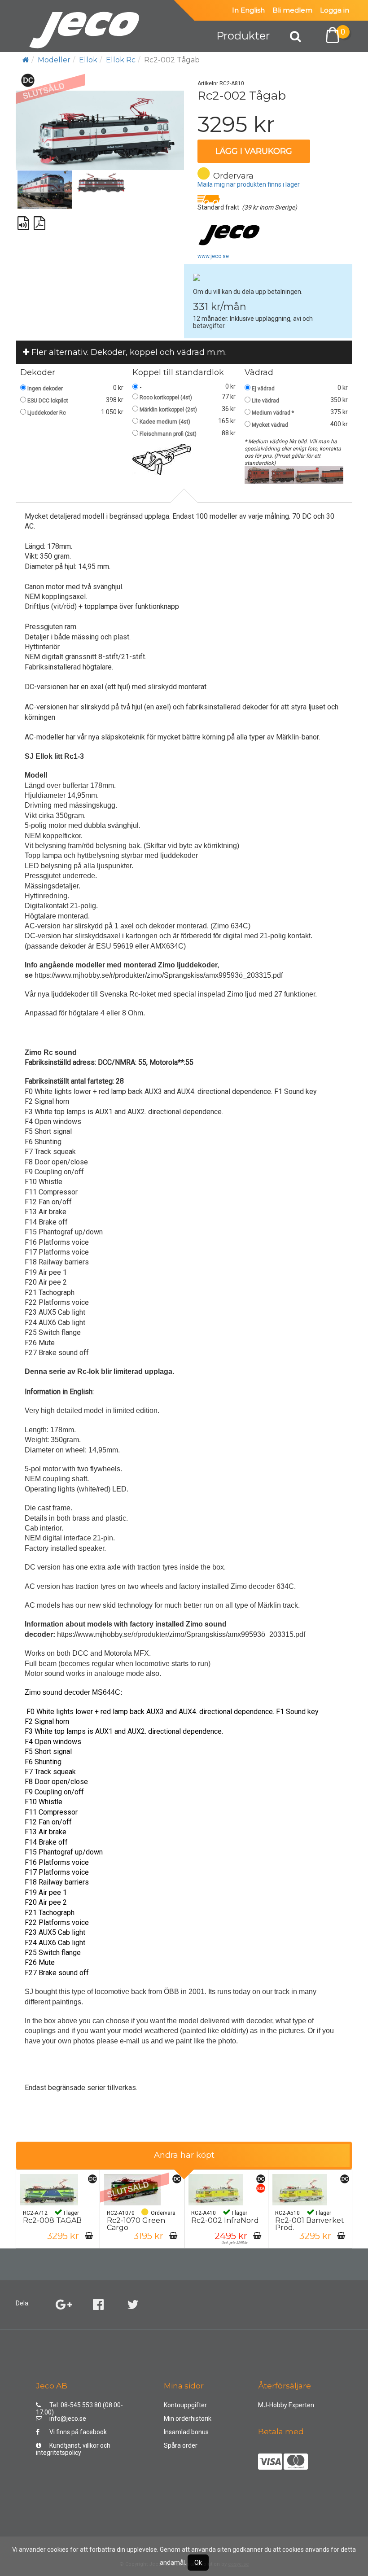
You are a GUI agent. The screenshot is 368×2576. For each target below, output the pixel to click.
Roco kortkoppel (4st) (166, 398)
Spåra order (181, 2445)
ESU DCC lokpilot (48, 401)
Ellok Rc (121, 60)
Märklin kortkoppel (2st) (168, 410)
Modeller (54, 60)
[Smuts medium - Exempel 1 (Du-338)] (257, 475)
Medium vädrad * (273, 413)
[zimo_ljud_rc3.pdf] (40, 219)
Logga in (335, 10)
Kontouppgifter (185, 2405)
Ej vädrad (263, 389)
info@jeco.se (68, 2419)
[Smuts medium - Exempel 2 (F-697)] (282, 475)
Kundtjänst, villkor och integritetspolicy (73, 2447)
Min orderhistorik (188, 2419)
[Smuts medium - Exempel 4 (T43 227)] (331, 475)
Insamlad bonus (186, 2432)
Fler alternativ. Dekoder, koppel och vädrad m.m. (128, 352)
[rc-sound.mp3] (24, 219)
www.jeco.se (213, 256)
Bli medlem (292, 10)
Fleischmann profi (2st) (168, 434)
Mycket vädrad (270, 425)
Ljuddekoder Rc (47, 413)
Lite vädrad (265, 401)
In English (248, 10)
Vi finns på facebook (78, 2432)
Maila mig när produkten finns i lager (249, 184)
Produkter (243, 36)
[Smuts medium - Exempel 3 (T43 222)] (306, 475)
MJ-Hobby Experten (286, 2405)
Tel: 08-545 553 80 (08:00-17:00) (79, 2407)
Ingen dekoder (45, 389)
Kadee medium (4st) (165, 422)
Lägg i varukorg (254, 151)
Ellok (88, 60)
